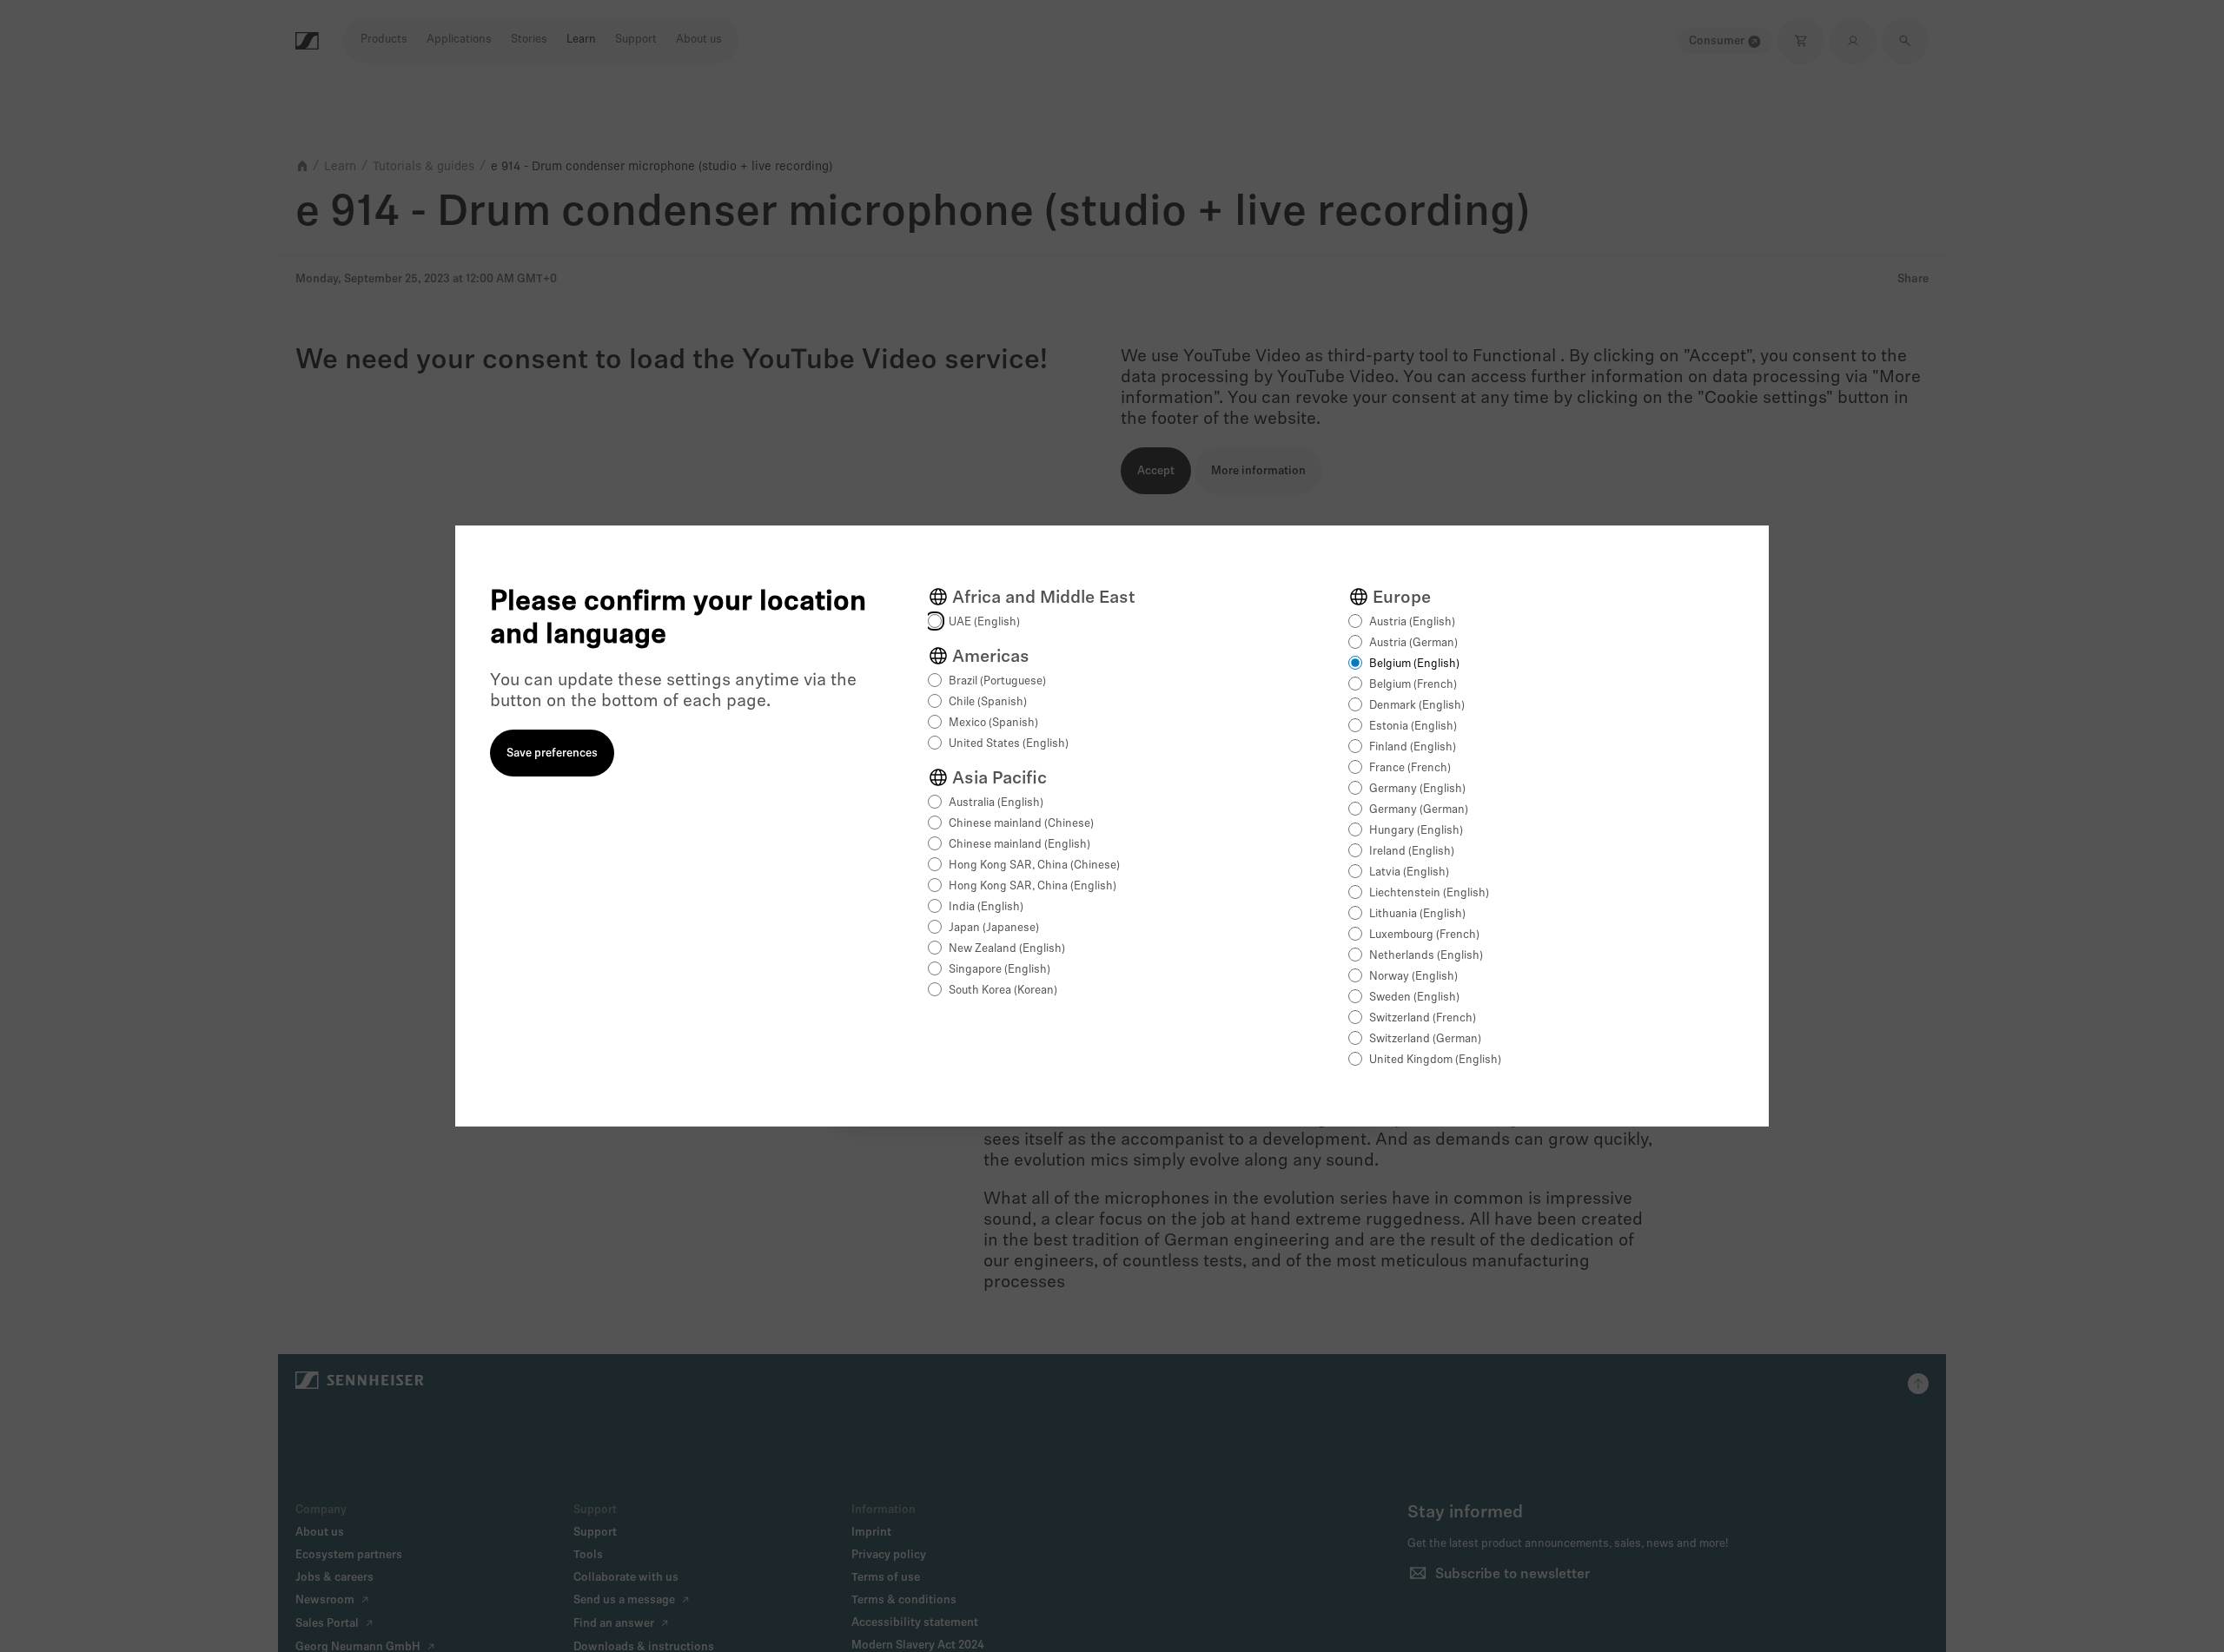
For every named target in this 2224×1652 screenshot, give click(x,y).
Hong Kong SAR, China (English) (1033, 886)
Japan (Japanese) (994, 928)
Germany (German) (1419, 810)
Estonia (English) (1413, 727)
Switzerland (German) (1425, 1039)
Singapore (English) (999, 970)
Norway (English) (1413, 977)
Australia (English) (996, 803)
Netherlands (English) (1426, 956)
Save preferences (552, 753)
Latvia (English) (1409, 872)
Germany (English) (1417, 789)
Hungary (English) (1416, 831)
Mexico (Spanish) (993, 723)
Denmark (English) (1417, 706)
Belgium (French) (1413, 685)
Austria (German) (1413, 643)
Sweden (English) (1414, 998)
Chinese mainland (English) (1019, 845)
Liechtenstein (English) (1429, 893)
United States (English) (1009, 744)
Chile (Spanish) (988, 702)
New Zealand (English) (1007, 949)
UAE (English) (984, 622)
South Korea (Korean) (1003, 991)
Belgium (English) (1414, 664)
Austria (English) (1412, 622)
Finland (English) (1413, 747)
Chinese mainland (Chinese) (1021, 824)
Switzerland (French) (1423, 1018)
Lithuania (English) (1417, 914)
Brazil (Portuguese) (997, 681)
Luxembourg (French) (1424, 935)
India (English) (986, 907)
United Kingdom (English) (1435, 1060)
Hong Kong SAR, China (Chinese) (1034, 866)
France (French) (1410, 768)
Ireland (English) (1412, 852)
